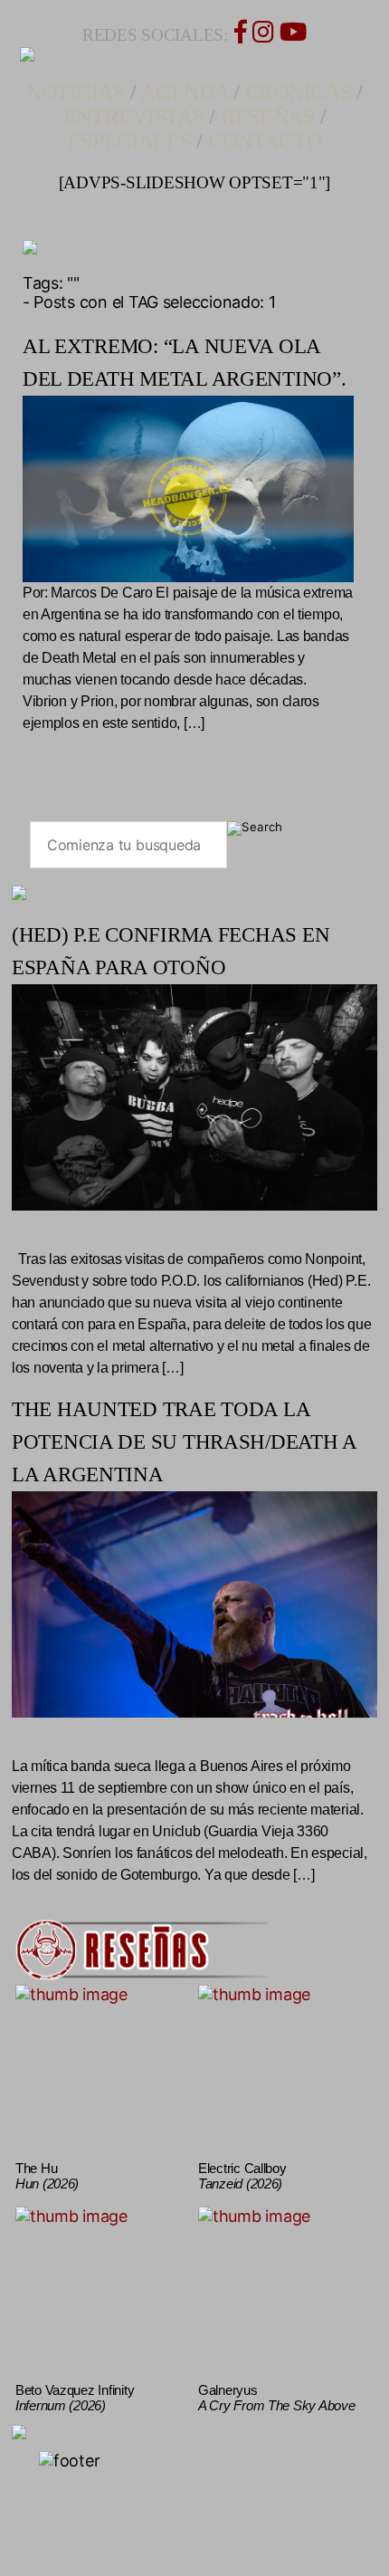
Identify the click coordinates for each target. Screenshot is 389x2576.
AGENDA (184, 92)
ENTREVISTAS (134, 117)
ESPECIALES (129, 141)
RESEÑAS (268, 117)
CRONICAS (299, 92)
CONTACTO (265, 141)
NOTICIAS (76, 92)
